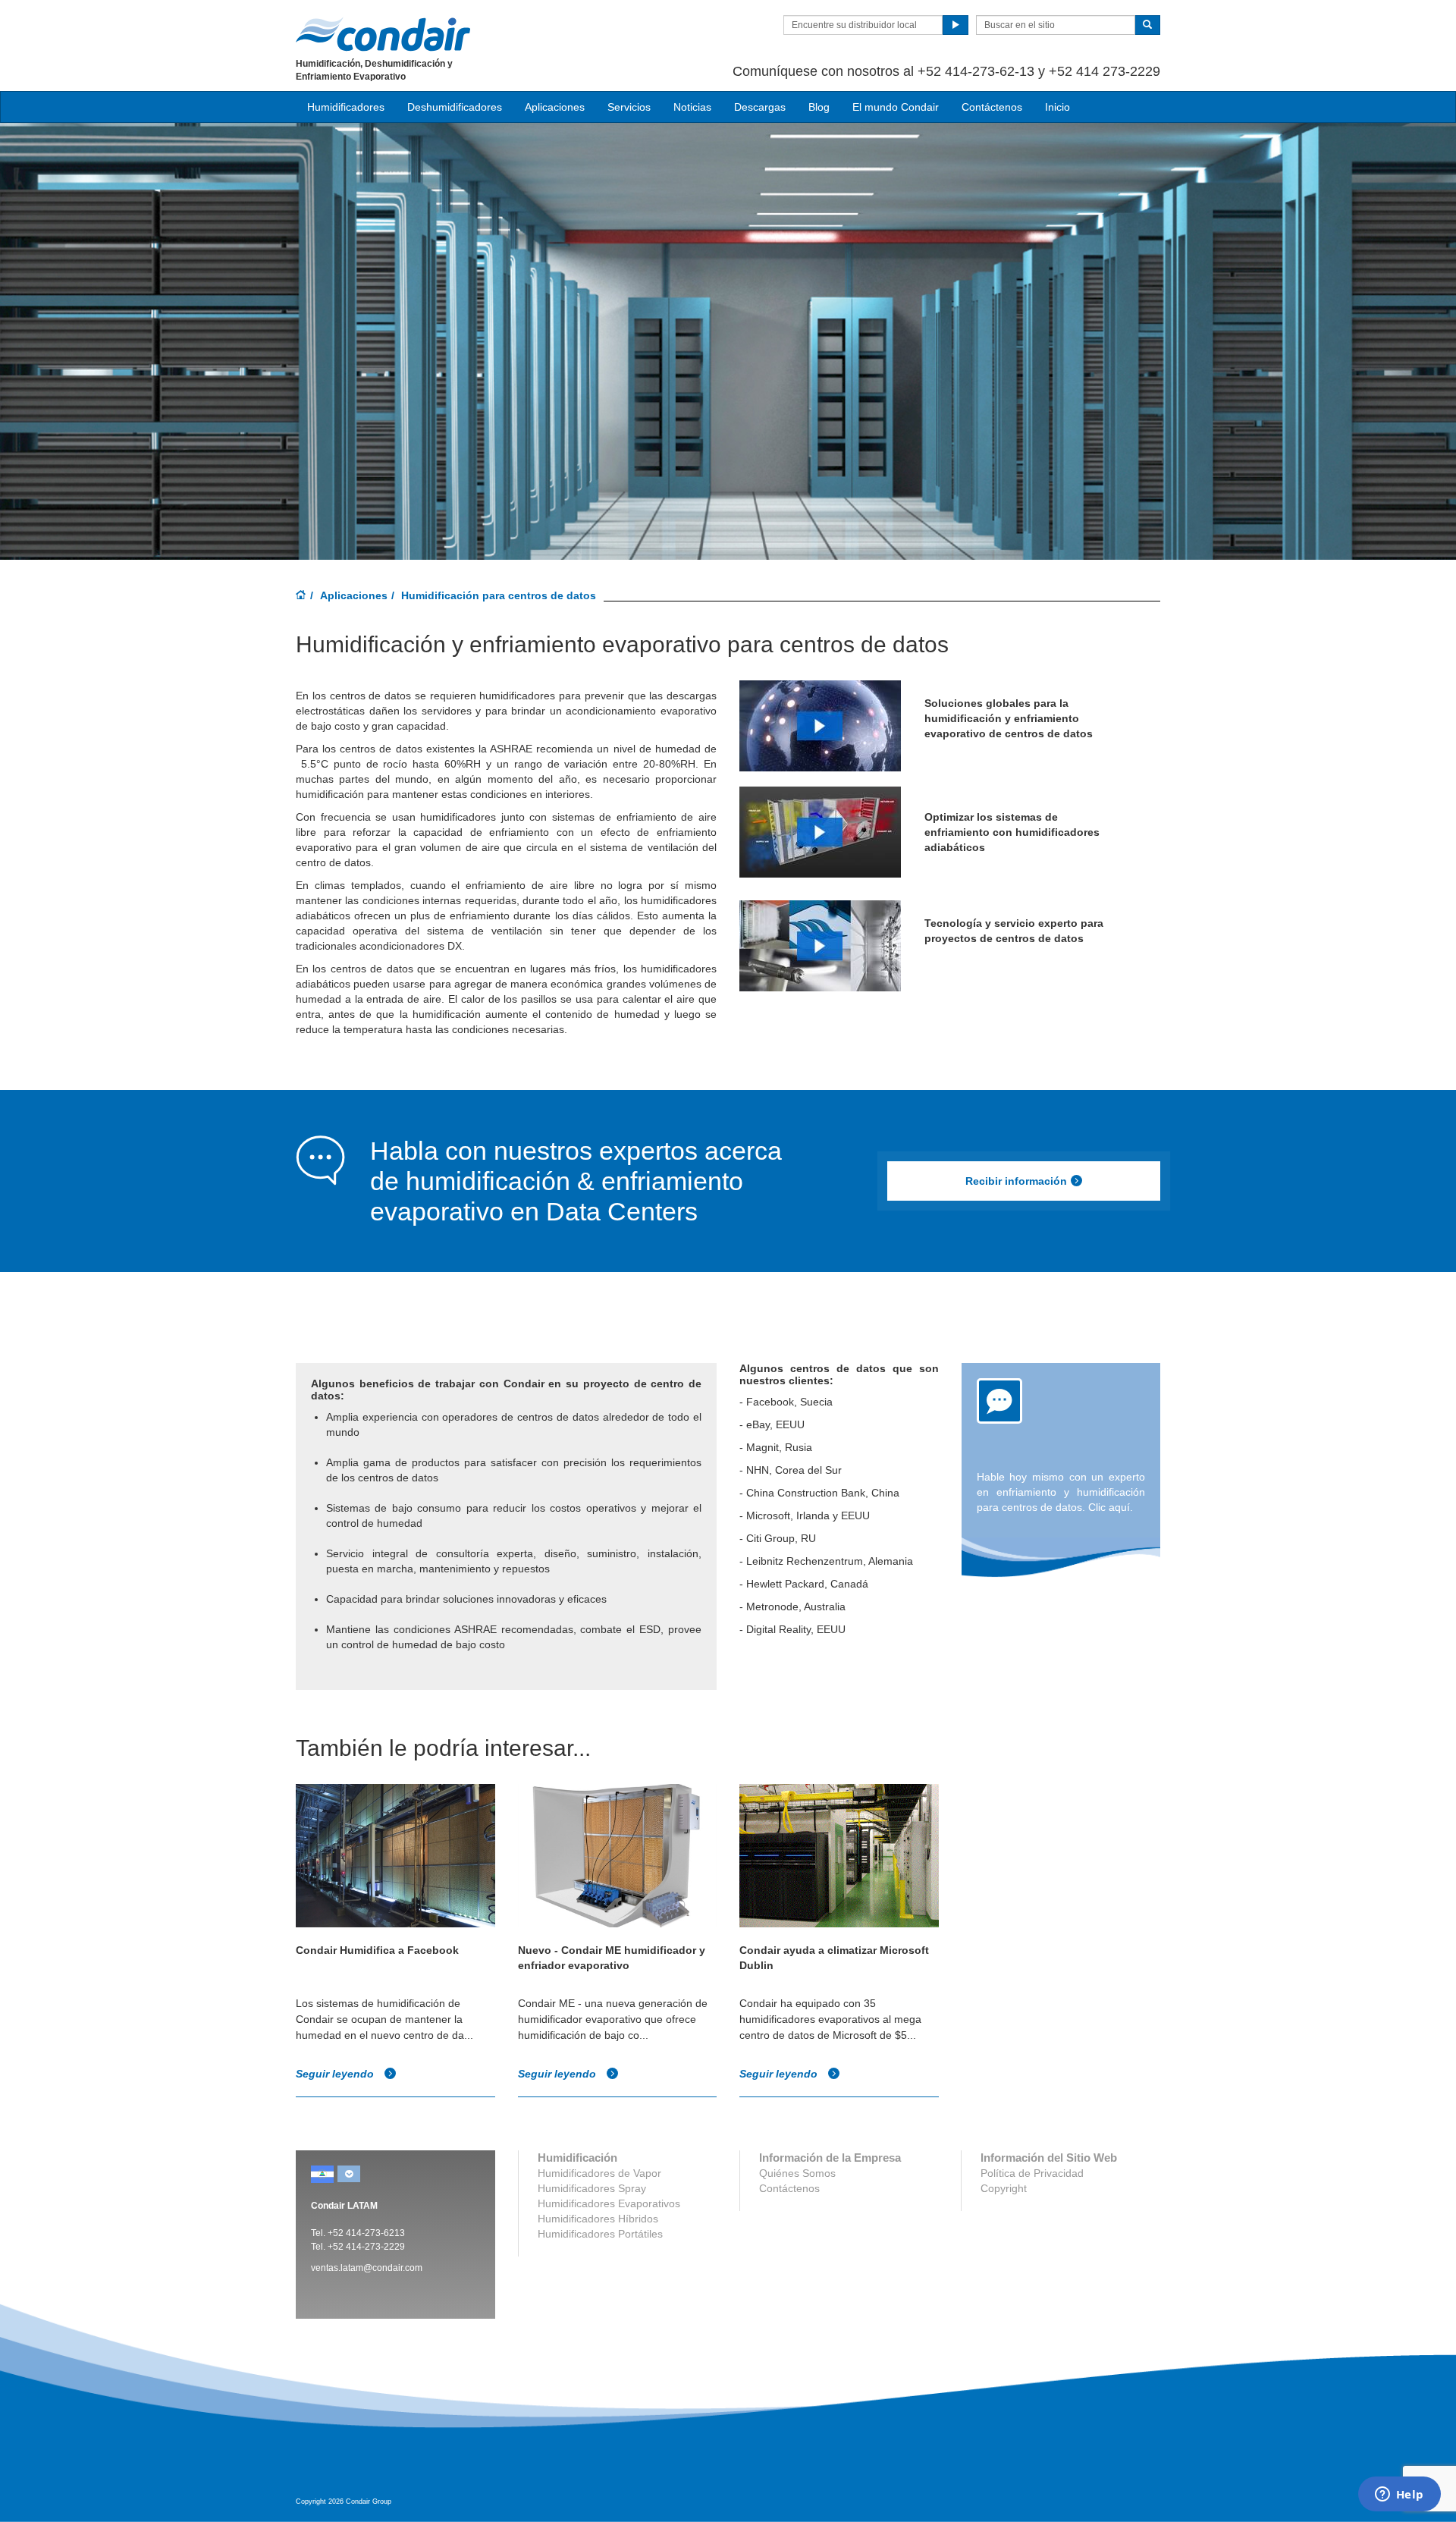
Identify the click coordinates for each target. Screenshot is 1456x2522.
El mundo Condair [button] (896, 107)
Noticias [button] (692, 107)
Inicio (1057, 107)
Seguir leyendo (336, 2074)
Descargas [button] (760, 107)
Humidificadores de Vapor (599, 2173)
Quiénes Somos (797, 2173)
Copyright (1004, 2188)
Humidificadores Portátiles (600, 2234)
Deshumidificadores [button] (455, 107)
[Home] (301, 596)
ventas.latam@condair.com (367, 2268)
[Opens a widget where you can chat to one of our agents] (1399, 2495)
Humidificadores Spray (592, 2188)
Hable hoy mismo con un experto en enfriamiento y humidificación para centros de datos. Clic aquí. (1061, 1492)
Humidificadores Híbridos (598, 2219)
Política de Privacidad (1032, 2173)
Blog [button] (819, 107)
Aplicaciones (354, 595)
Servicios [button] (629, 107)
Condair (383, 34)
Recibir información (1016, 1181)
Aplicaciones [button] (555, 107)
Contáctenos (992, 107)
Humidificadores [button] (346, 107)
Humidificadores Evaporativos (609, 2203)
